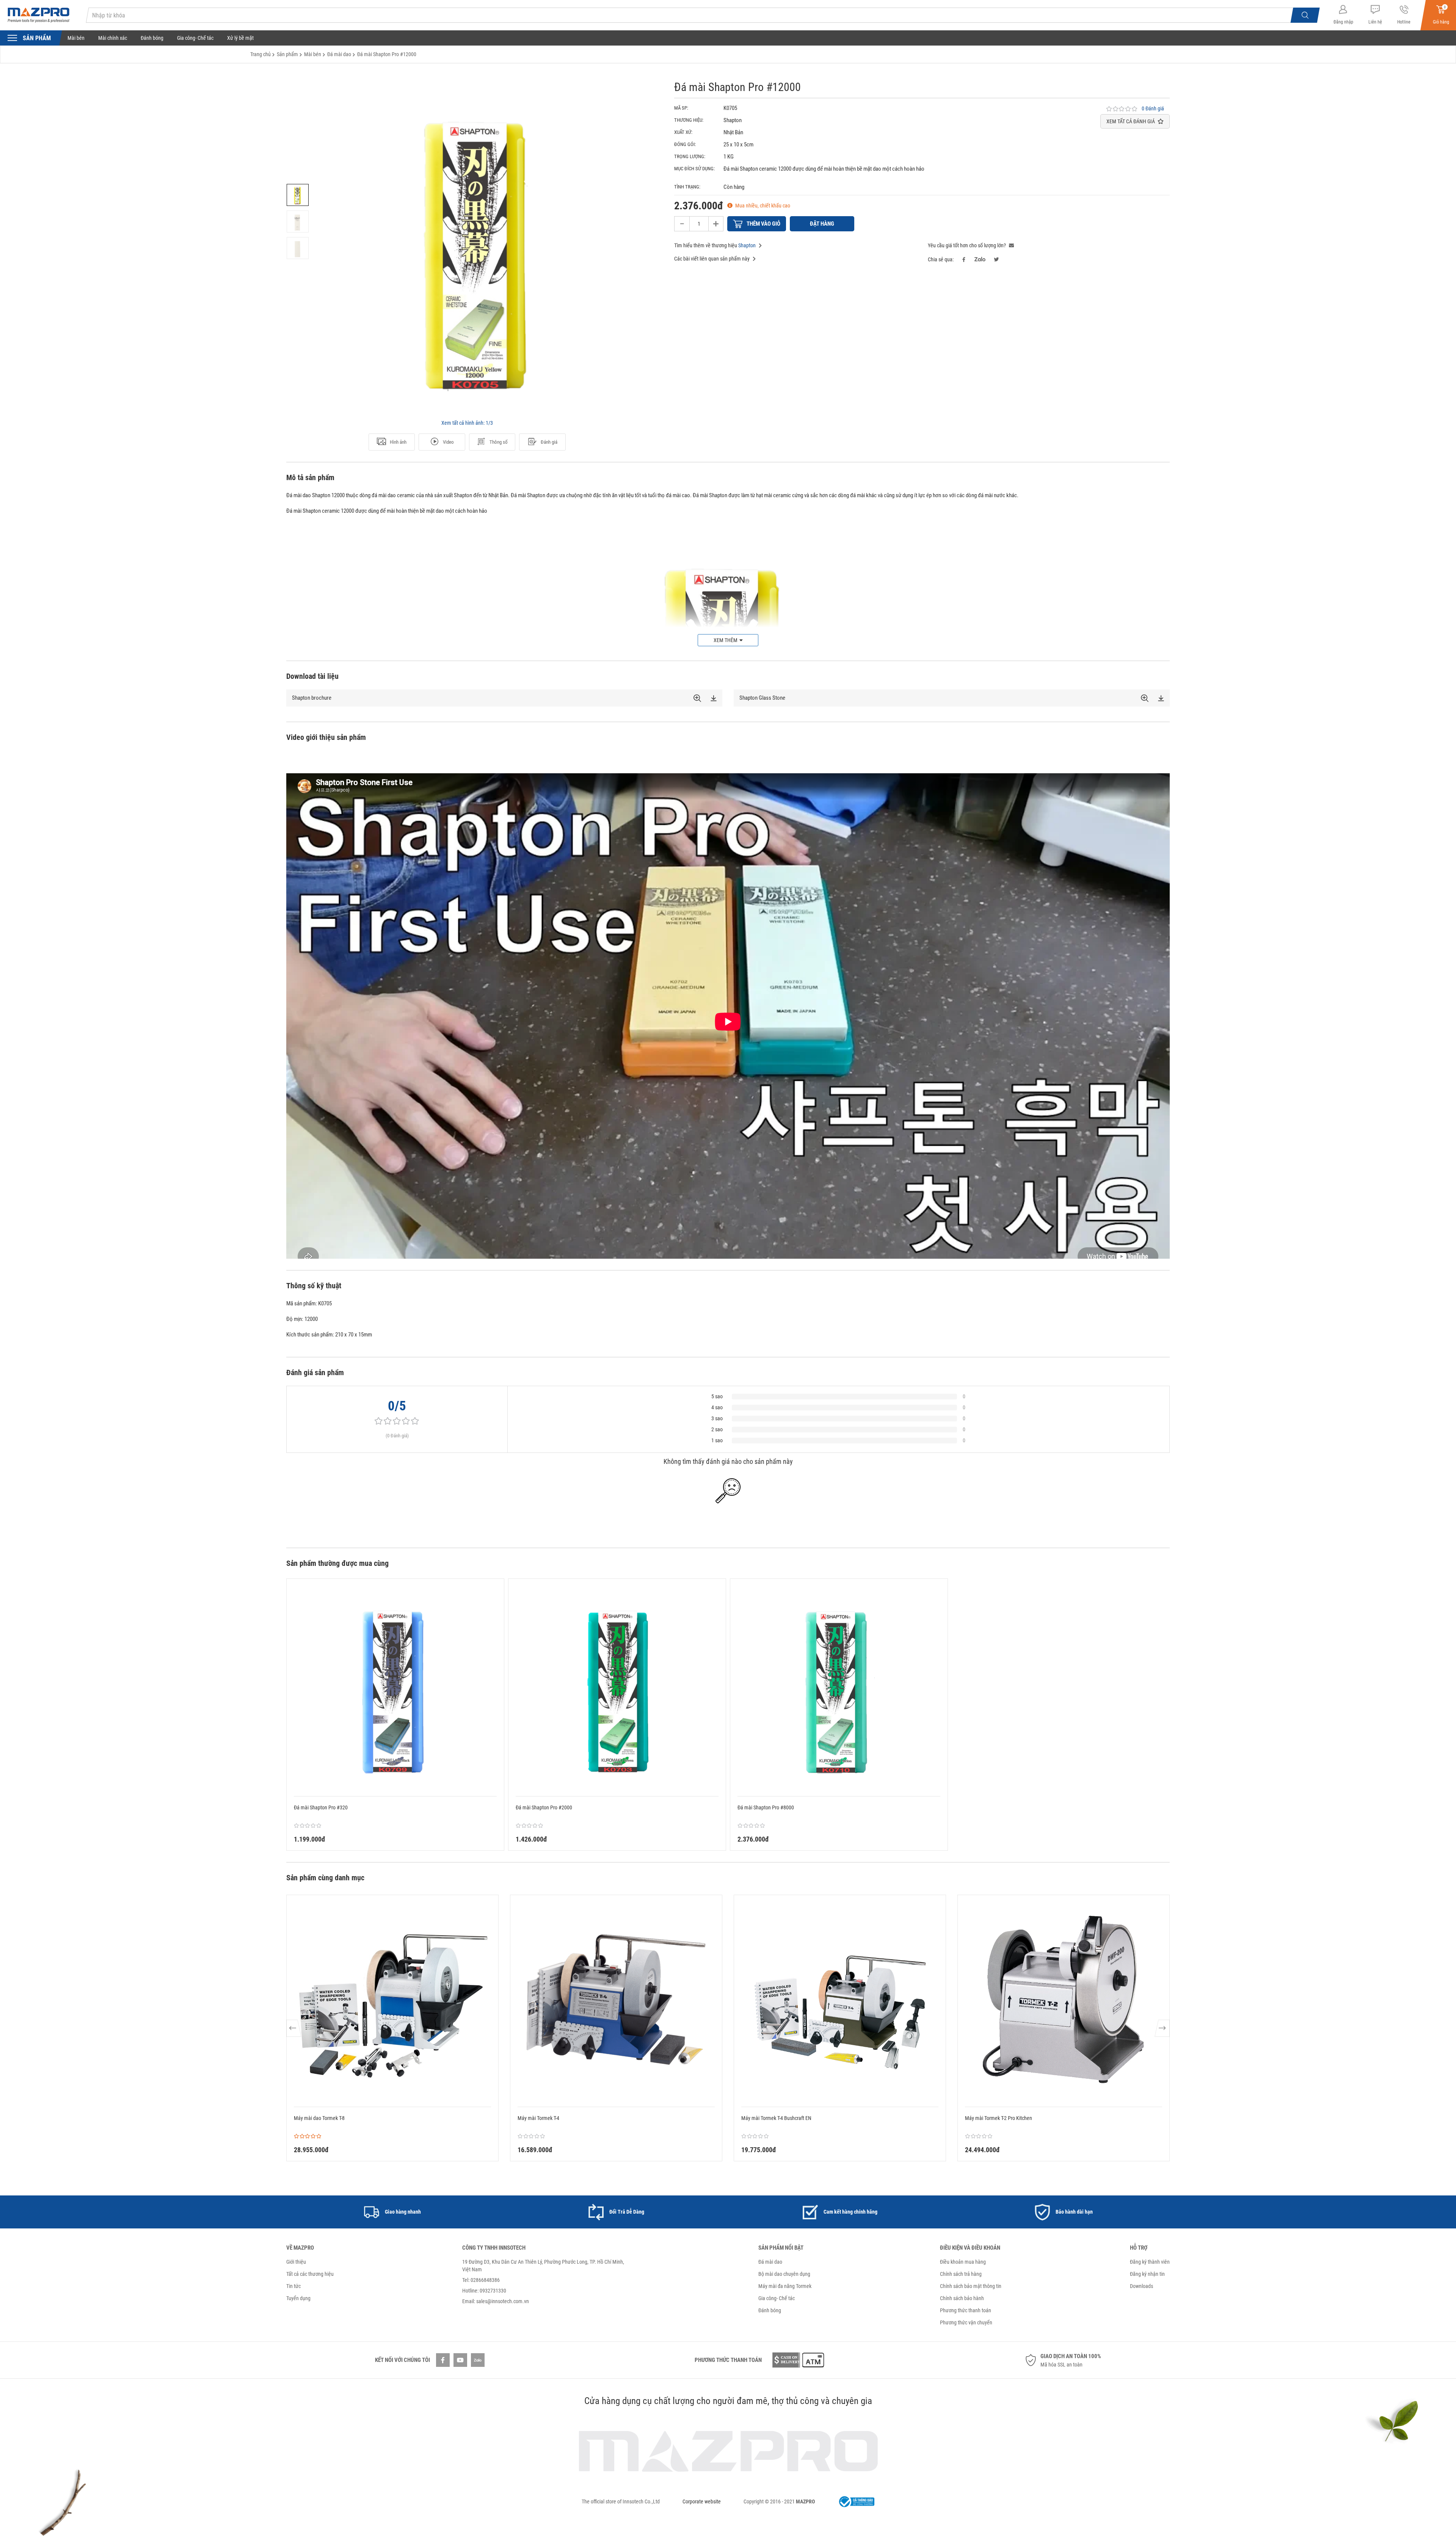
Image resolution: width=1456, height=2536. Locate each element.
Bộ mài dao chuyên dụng (784, 2274)
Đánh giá (549, 442)
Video (448, 442)
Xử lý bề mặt (240, 38)
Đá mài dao (770, 2262)
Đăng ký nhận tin (1147, 2274)
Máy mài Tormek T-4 (538, 2118)
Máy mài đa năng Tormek (785, 2286)
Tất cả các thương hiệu (310, 2274)
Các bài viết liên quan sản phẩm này (712, 259)
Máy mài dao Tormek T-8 (319, 2118)
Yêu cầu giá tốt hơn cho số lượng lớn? (967, 245)
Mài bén (76, 38)
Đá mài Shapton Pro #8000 (766, 1807)
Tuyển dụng (298, 2298)
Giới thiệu (296, 2262)
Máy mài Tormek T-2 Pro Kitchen (999, 2118)
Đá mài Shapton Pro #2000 (544, 1807)
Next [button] (1162, 2028)
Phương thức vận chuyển (966, 2322)
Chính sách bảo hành (962, 2298)
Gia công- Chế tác (195, 38)
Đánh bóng (152, 38)
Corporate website (702, 2501)
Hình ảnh (398, 442)
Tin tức (293, 2286)
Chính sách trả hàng (961, 2274)
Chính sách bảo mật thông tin (971, 2286)
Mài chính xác (113, 38)
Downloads (1141, 2286)
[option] (298, 195)
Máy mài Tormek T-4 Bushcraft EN (776, 2118)
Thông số (499, 442)
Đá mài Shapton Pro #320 (321, 1807)
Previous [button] (294, 2028)
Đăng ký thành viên (1150, 2262)
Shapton (747, 245)
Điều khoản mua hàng (963, 2262)
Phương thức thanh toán (966, 2310)
